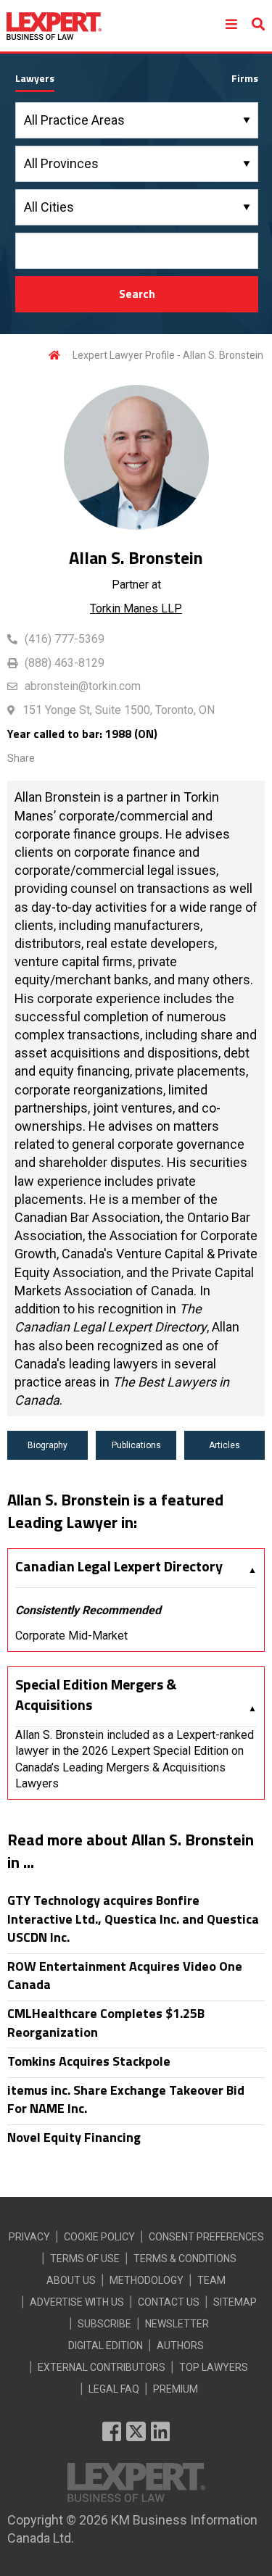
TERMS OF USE (85, 2259)
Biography (48, 1445)
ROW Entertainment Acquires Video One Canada (125, 1975)
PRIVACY (29, 2237)
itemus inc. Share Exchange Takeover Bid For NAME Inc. (126, 2099)
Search (137, 294)
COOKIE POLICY (99, 2237)
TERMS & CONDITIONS (185, 2259)
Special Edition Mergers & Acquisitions (96, 1695)
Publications (136, 1445)
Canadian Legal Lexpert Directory (119, 1566)
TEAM (211, 2280)
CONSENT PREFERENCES (206, 2237)
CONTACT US (169, 2302)
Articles (224, 1445)
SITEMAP (235, 2302)
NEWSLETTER (177, 2324)
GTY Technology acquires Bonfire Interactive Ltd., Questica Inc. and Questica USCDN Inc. (133, 1919)
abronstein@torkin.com (83, 686)
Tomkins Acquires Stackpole (89, 2061)
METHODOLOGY (147, 2280)
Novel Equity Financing (74, 2137)
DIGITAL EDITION (106, 2346)
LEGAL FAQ (114, 2389)
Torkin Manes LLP (136, 608)
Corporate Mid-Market (71, 1636)
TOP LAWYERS (214, 2367)
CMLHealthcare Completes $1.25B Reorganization (106, 2022)
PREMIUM (176, 2389)
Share (21, 758)
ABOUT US (71, 2280)
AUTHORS (180, 2346)
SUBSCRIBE (104, 2324)
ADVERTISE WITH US (77, 2302)
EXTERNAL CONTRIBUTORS (102, 2367)
